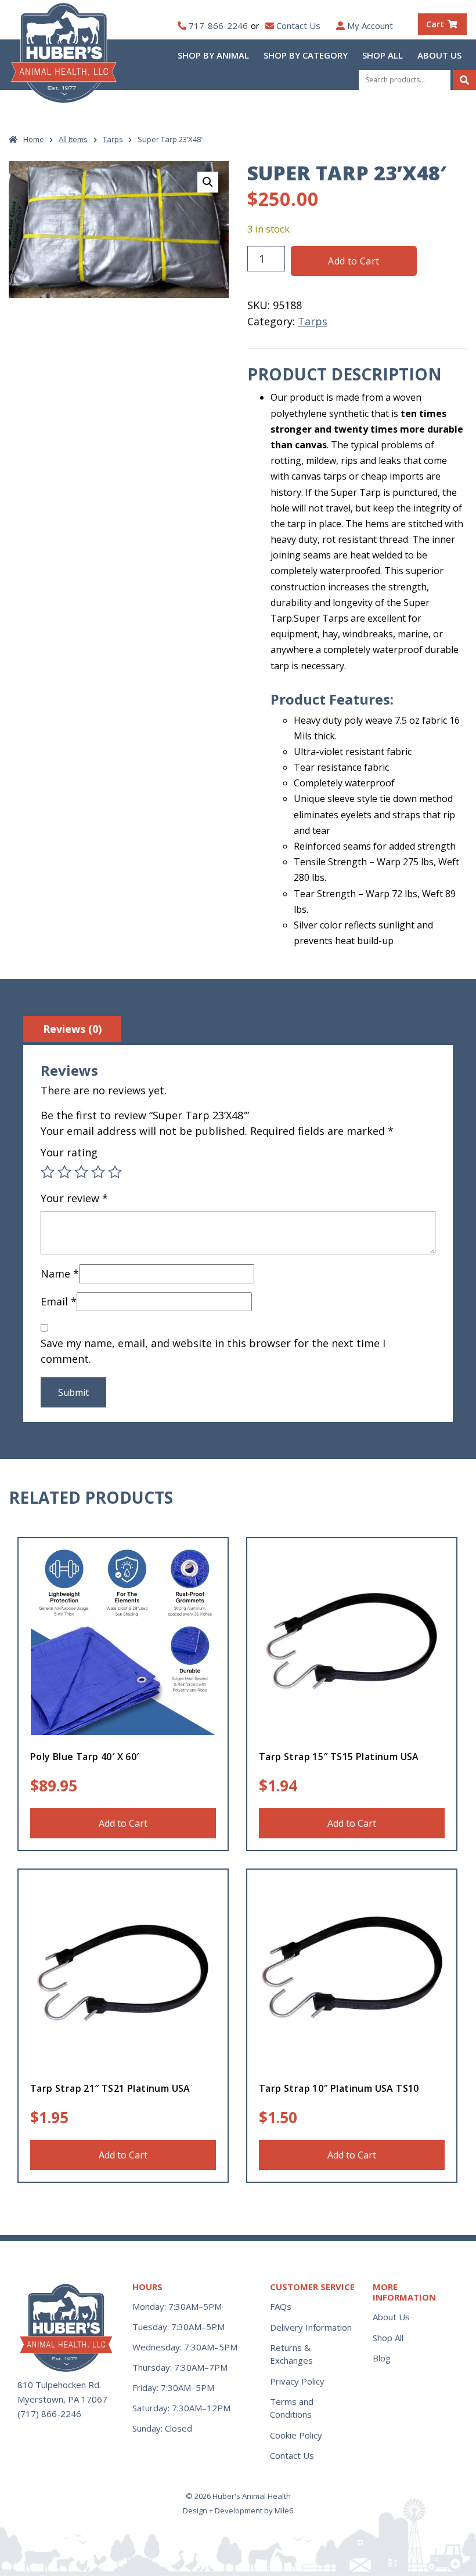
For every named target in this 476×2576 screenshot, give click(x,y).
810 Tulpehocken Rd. (59, 2385)
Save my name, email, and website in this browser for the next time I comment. (213, 1351)
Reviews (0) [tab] (72, 1029)
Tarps (113, 139)
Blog (382, 2358)
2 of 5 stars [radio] (64, 1172)
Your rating (69, 1152)
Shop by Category (306, 55)
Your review (74, 1198)
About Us (439, 55)
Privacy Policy (297, 2381)
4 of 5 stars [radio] (98, 1172)
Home (34, 139)
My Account (370, 26)
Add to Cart (354, 261)
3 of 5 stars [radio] (81, 1172)
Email (59, 1301)
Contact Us (298, 26)
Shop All (383, 55)
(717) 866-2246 (49, 2414)
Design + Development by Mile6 (238, 2510)
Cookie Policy (296, 2435)
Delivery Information (311, 2327)
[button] (208, 182)
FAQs (281, 2306)
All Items (73, 139)
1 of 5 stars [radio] (48, 1172)
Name (60, 1274)
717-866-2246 (218, 26)
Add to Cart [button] (123, 1823)
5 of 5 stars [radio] (115, 1172)
